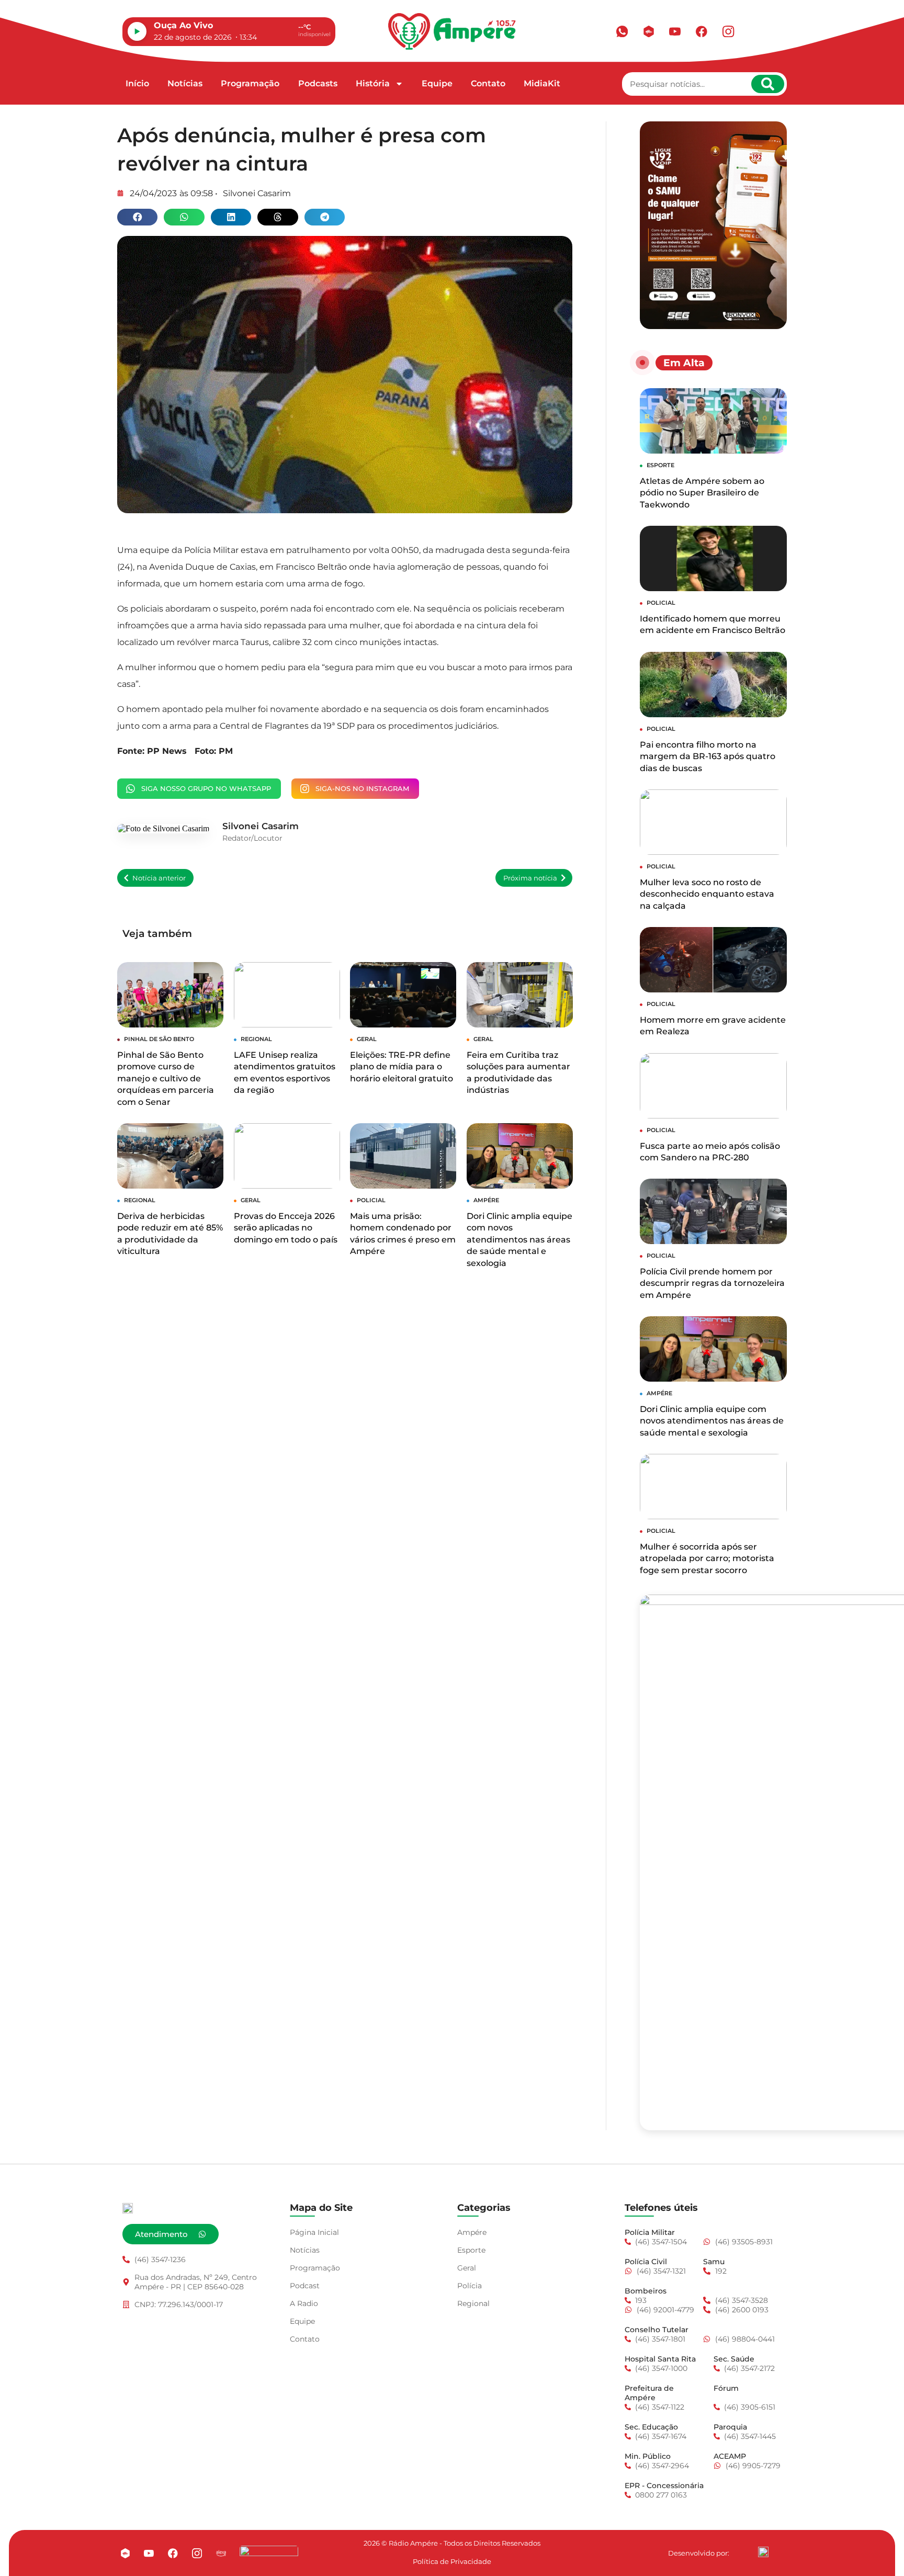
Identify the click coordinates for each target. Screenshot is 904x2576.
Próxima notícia (530, 878)
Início (137, 83)
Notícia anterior (159, 878)
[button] (137, 217)
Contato (488, 83)
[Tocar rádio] (137, 31)
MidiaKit (542, 83)
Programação (250, 83)
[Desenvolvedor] (763, 2552)
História (373, 83)
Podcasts (318, 83)
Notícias (185, 83)
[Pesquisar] (768, 84)
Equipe (437, 83)
